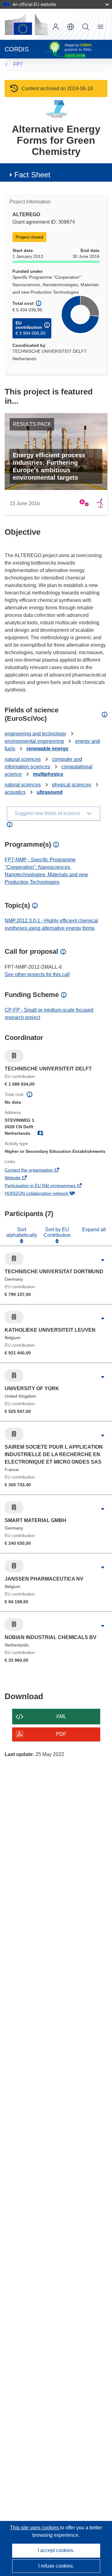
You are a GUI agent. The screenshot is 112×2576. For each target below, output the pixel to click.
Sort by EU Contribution (57, 1232)
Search (86, 27)
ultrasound (50, 792)
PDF (61, 1734)
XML (61, 1716)
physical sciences (72, 785)
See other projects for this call (37, 974)
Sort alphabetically (22, 1232)
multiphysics (48, 774)
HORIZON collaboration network (45, 1194)
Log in (56, 27)
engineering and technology (35, 734)
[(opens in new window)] (26, 24)
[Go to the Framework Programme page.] (56, 109)
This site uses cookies (35, 2528)
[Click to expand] (103, 1260)
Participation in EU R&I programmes (49, 1186)
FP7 (18, 64)
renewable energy (47, 749)
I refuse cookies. (56, 2566)
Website (21, 1178)
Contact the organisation (37, 1171)
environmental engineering (34, 741)
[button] (71, 27)
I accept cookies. (56, 2550)
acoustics (15, 792)
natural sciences (23, 759)
